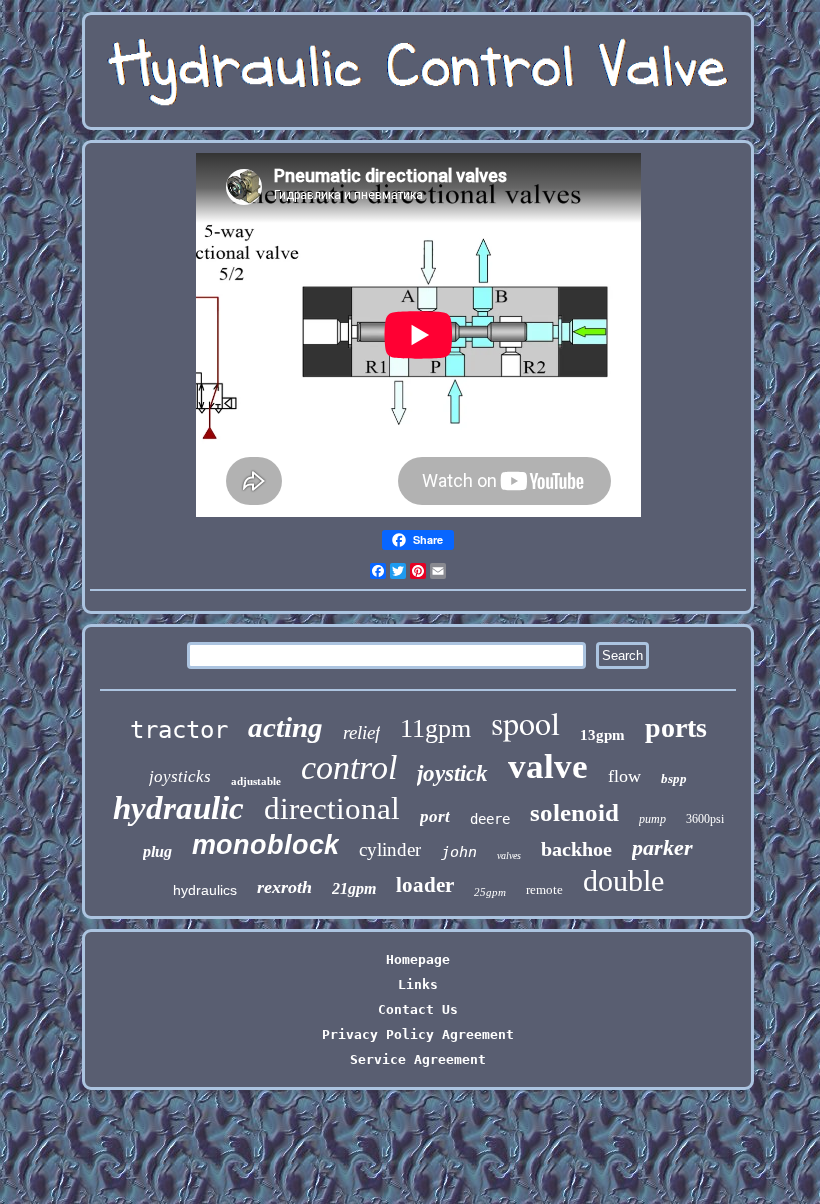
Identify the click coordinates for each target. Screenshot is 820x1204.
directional (332, 808)
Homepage (418, 959)
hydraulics (205, 890)
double (623, 880)
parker (662, 847)
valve (548, 766)
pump (652, 819)
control (349, 767)
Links (418, 984)
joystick (452, 773)
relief (361, 732)
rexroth (284, 887)
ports (676, 727)
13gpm (602, 735)
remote (544, 889)
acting (285, 727)
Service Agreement (418, 1059)
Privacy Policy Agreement (418, 1034)
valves (509, 855)
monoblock (265, 845)
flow (624, 776)
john (459, 852)
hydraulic (178, 808)
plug (157, 851)
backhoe (576, 849)
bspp (674, 778)
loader (425, 885)
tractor (179, 730)
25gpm (490, 892)
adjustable (256, 781)
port (435, 816)
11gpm (435, 728)
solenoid (574, 812)
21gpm (354, 888)
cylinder (390, 849)
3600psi (705, 819)
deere (490, 819)
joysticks (180, 776)
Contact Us (418, 1009)
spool (525, 722)
